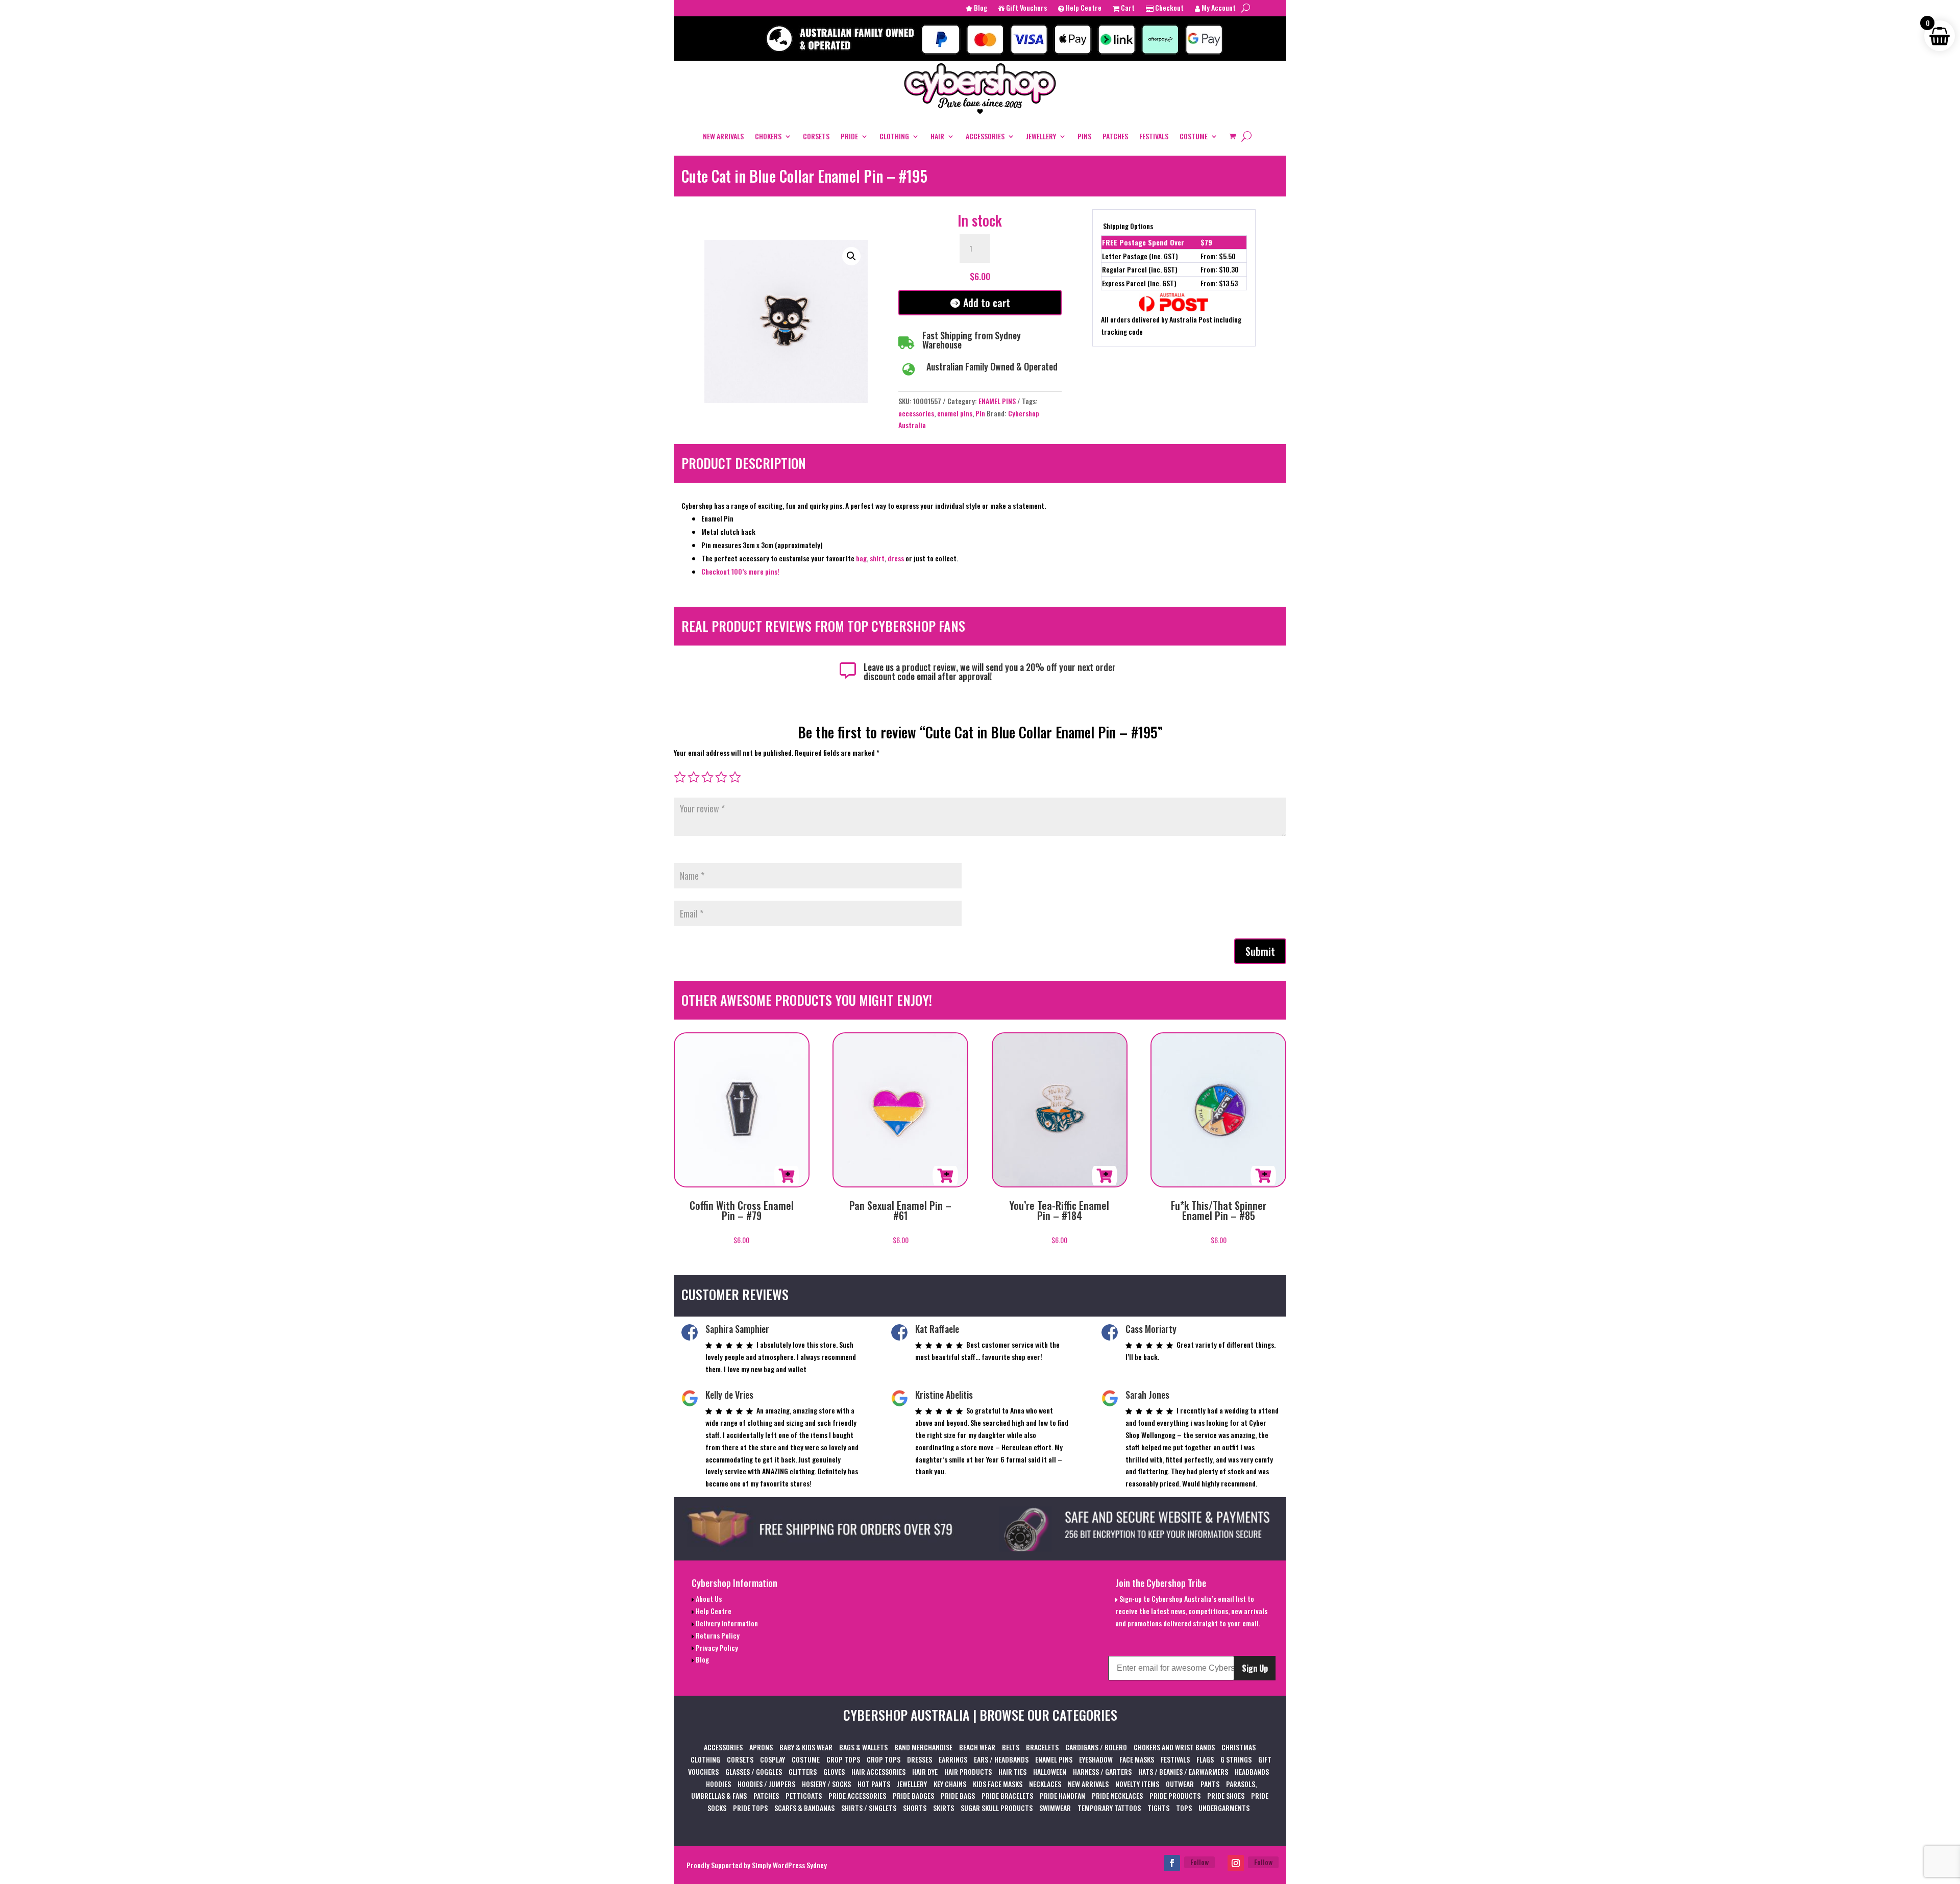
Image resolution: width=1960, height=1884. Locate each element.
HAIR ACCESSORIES (878, 1771)
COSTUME (1194, 136)
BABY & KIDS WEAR (806, 1747)
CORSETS (816, 136)
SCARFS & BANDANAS (804, 1808)
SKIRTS (944, 1808)
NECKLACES (1045, 1784)
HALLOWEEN (1050, 1771)
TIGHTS (1158, 1808)
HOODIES (718, 1784)
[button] (851, 256)
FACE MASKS (1137, 1759)
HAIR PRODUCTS (968, 1771)
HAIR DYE (925, 1771)
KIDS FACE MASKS (998, 1784)
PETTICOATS (804, 1795)
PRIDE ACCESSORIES (857, 1795)
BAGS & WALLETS (863, 1747)
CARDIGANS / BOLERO (1096, 1747)
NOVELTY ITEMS (1137, 1784)
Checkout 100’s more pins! (740, 571)
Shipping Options (1128, 226)
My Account (1218, 8)
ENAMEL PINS (997, 401)
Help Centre (1083, 8)
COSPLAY (773, 1759)
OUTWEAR (1180, 1784)
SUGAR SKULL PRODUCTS (997, 1808)
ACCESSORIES (985, 136)
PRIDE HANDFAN (1062, 1795)
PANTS (1210, 1784)
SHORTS (915, 1808)
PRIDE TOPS (750, 1808)
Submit (1260, 951)
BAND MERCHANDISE (923, 1747)
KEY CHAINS (950, 1784)
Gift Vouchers (1026, 8)
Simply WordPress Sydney (789, 1865)
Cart (1127, 8)
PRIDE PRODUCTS (1175, 1795)
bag (861, 558)
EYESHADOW (1096, 1759)
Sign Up (1255, 1668)
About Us (708, 1598)
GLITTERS (803, 1771)
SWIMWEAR (1055, 1808)
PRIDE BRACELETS (1007, 1795)
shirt (877, 558)
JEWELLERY (1041, 136)
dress (897, 558)
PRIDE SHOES (1226, 1795)
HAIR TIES (1012, 1771)
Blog (980, 8)
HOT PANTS (874, 1784)
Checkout (1169, 8)
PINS (1084, 136)
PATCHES (1115, 136)
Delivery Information (726, 1623)
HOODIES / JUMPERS (766, 1784)
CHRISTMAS (1239, 1747)
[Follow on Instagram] (1236, 1863)
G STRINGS (1236, 1759)
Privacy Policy (716, 1647)
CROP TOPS (843, 1759)
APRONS (761, 1747)
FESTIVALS (1154, 136)
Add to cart (987, 303)
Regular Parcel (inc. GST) (1140, 269)
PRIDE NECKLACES (1117, 1795)
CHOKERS (768, 136)
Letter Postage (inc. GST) (1140, 256)
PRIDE (849, 136)
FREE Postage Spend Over (1143, 242)
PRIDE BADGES (913, 1795)
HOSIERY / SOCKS (826, 1784)
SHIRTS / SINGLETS (869, 1808)
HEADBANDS (1252, 1771)
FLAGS (1205, 1759)
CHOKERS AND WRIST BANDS (1174, 1747)
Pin (980, 413)
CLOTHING (894, 136)
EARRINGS (953, 1759)
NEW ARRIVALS (723, 136)
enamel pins (955, 413)
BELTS (1011, 1747)
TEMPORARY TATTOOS (1109, 1808)
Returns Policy (717, 1635)
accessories (916, 413)
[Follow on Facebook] (1172, 1863)
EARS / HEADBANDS (1001, 1759)
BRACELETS (1042, 1747)
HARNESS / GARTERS (1102, 1771)
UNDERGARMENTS (1224, 1808)
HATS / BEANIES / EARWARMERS (1183, 1771)
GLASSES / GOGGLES (754, 1771)
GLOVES (834, 1771)
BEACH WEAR (977, 1747)
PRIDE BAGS (958, 1795)
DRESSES (920, 1759)
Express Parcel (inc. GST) (1139, 283)
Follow (1199, 1862)
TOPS (1184, 1808)
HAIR (937, 136)
